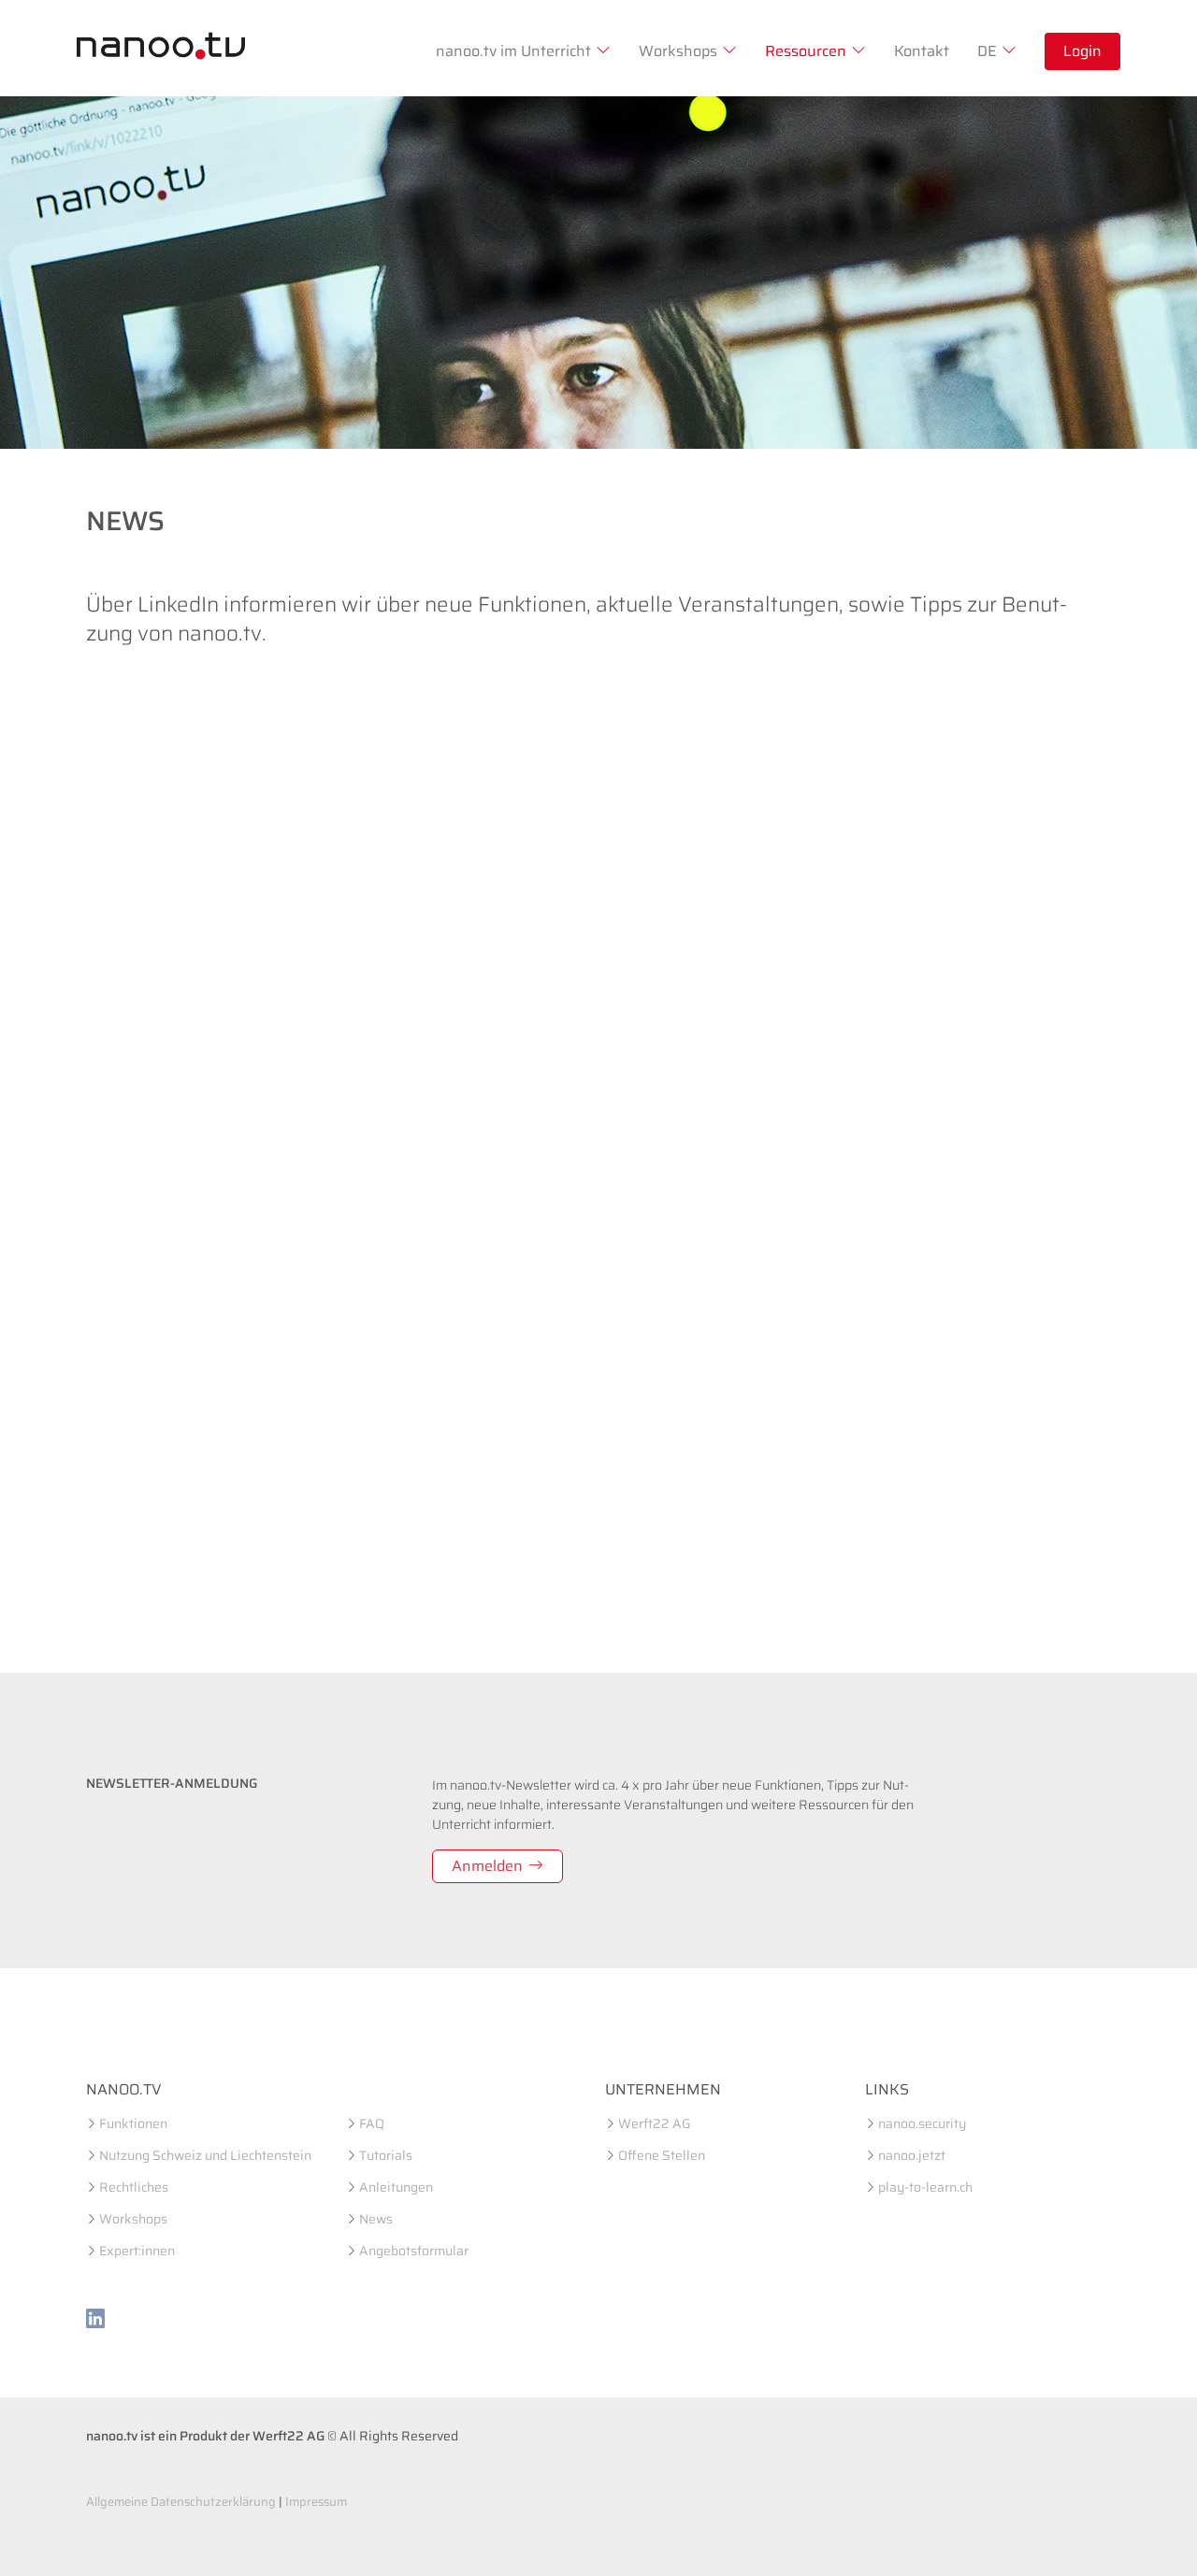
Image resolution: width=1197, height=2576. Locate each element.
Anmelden (487, 1866)
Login (1082, 51)
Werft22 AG (654, 2123)
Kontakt (922, 51)
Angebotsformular (414, 2251)
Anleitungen (396, 2187)
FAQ (372, 2123)
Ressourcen (806, 51)
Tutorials (386, 2155)
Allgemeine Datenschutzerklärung (181, 2502)
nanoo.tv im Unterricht (513, 51)
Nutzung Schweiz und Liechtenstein (205, 2155)
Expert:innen (137, 2251)
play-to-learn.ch (925, 2187)
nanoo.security (922, 2123)
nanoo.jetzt (912, 2155)
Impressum (316, 2502)
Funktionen (133, 2123)
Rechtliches (134, 2187)
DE (987, 51)
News (376, 2219)
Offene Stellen (662, 2155)
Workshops (678, 51)
